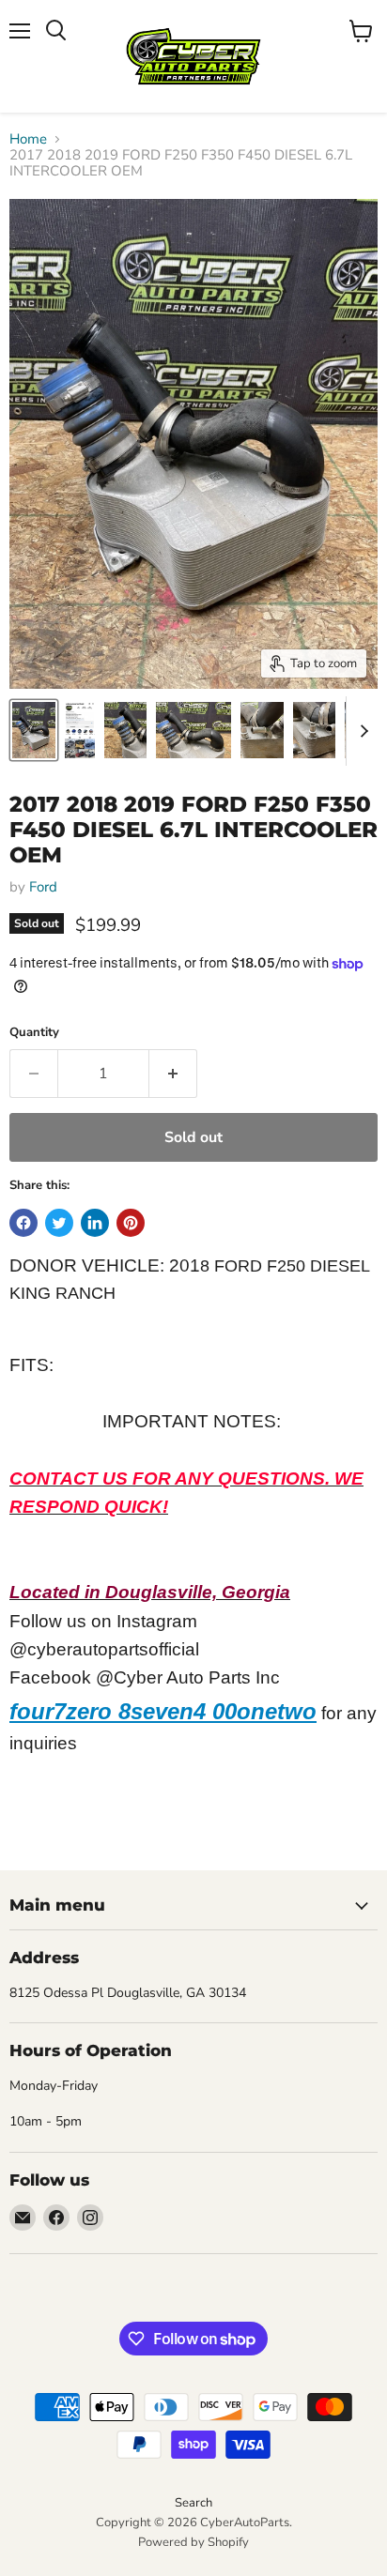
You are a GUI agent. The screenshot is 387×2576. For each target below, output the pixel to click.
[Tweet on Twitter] (59, 1223)
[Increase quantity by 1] (173, 1074)
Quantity (34, 1033)
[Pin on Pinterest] (131, 1223)
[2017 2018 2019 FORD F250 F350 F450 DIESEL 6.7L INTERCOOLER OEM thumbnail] (34, 730)
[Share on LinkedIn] (95, 1223)
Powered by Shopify (193, 2542)
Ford (43, 887)
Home (28, 139)
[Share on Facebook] (23, 1223)
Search (193, 2503)
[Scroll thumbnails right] (361, 731)
